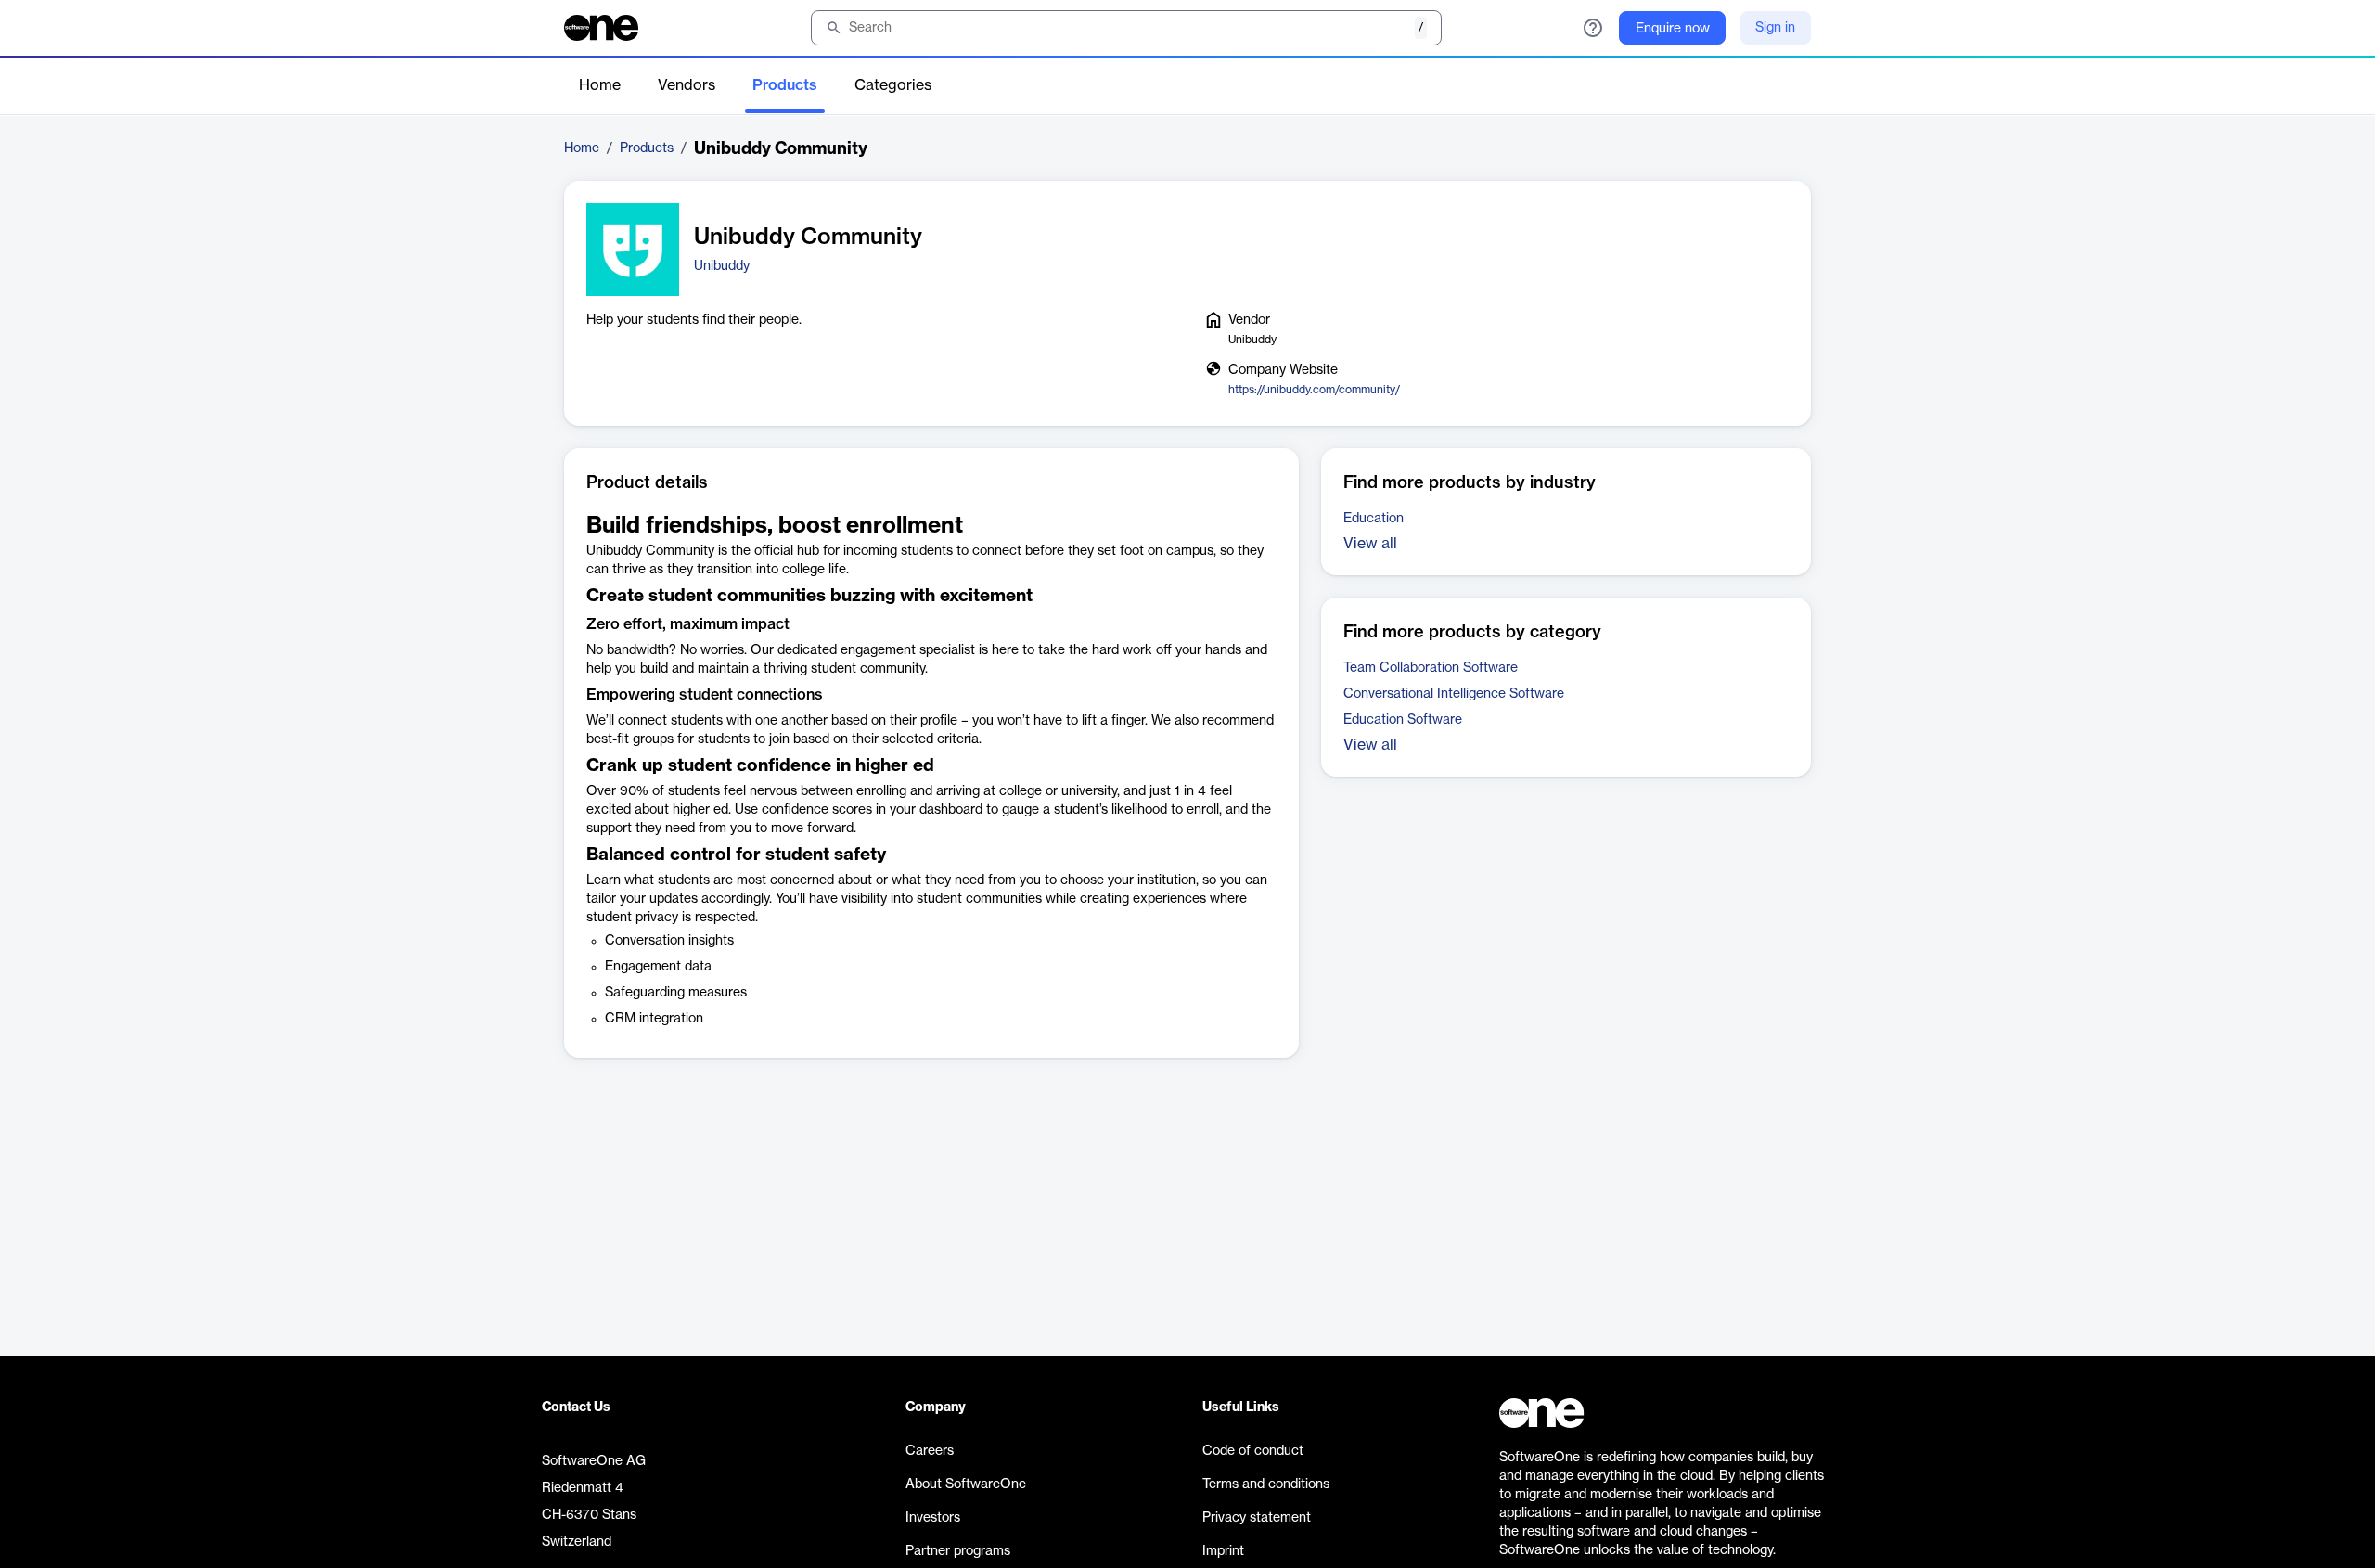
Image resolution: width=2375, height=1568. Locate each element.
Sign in (1775, 28)
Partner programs (958, 1551)
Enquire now (1673, 29)
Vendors (687, 85)
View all (1370, 544)
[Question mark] (1593, 28)
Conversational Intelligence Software (1454, 694)
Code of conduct (1253, 1451)
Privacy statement (1257, 1518)
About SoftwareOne (966, 1484)
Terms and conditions (1266, 1484)
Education (1374, 519)
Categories (893, 85)
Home (600, 85)
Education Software (1403, 720)
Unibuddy (722, 266)
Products (785, 85)
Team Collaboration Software (1431, 668)
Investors (933, 1518)
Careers (930, 1451)
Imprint (1223, 1551)
